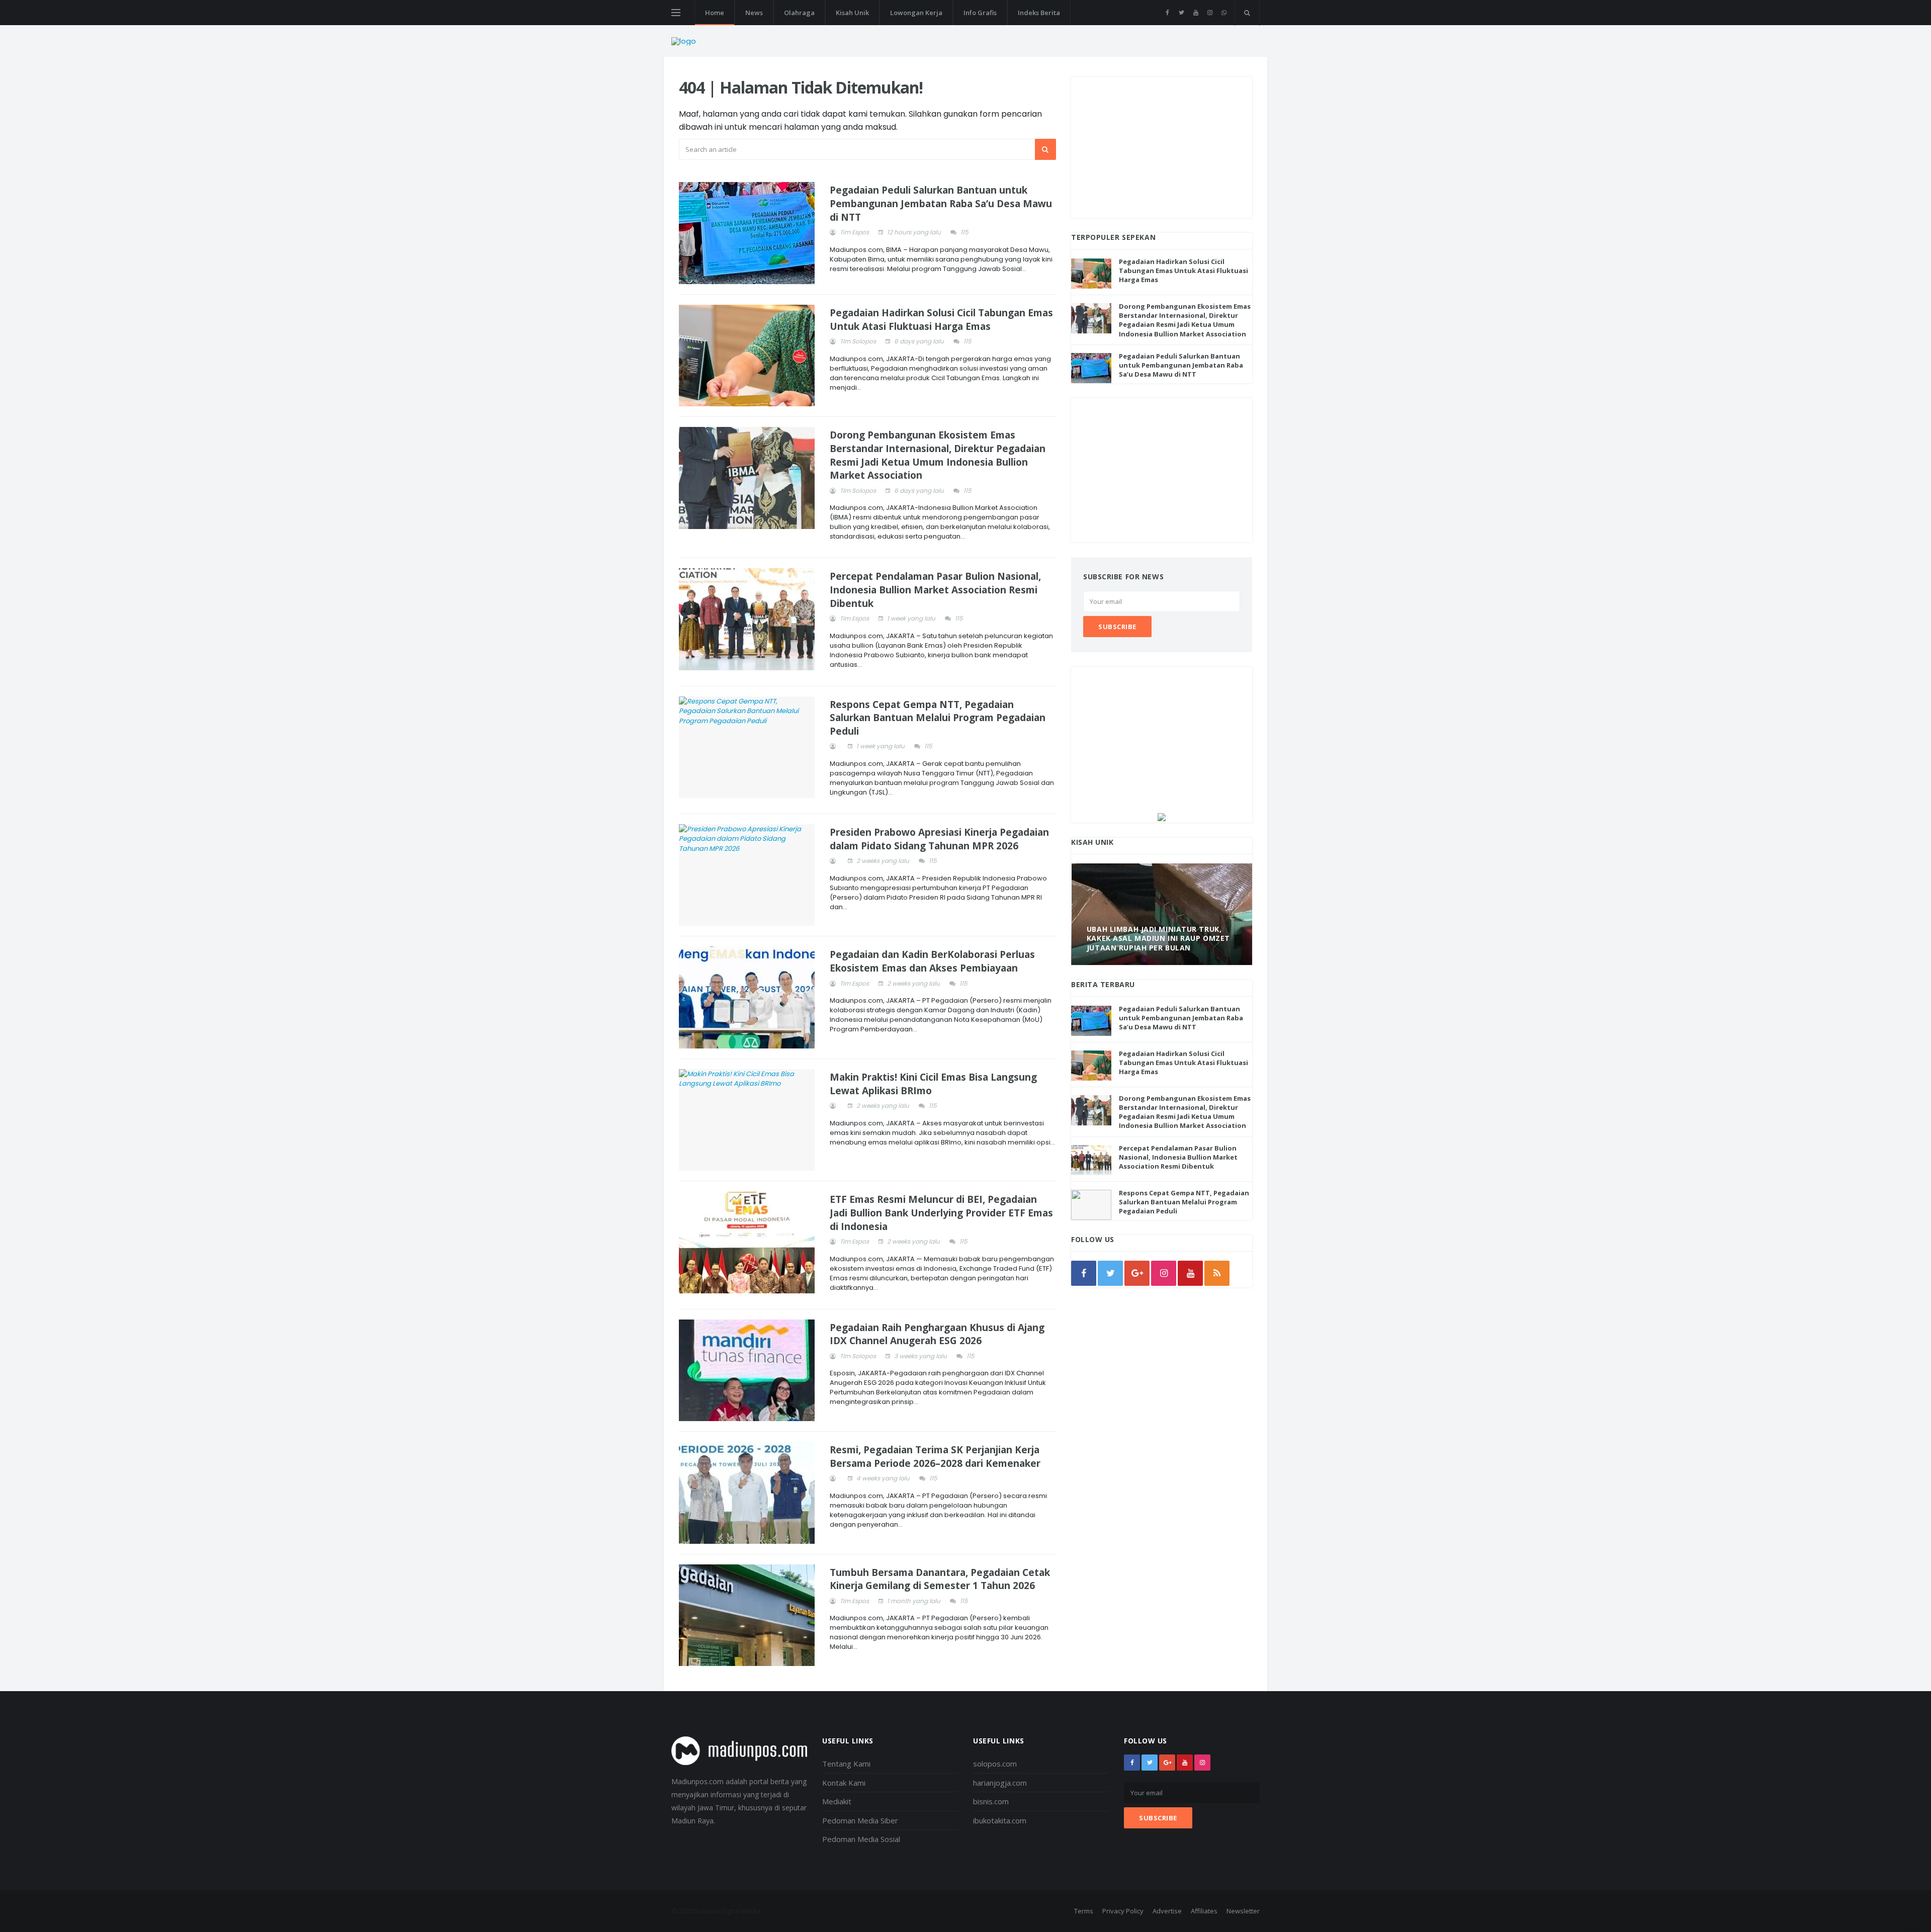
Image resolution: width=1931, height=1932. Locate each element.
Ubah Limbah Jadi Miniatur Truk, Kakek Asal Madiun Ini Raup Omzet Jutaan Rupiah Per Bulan (1158, 938)
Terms (1084, 1911)
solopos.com (995, 1764)
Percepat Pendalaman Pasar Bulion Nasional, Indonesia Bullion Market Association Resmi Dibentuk (935, 590)
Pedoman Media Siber (860, 1820)
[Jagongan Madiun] (1162, 816)
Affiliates (1204, 1911)
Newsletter (1243, 1911)
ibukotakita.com (1000, 1820)
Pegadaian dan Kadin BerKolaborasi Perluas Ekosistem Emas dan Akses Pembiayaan (932, 961)
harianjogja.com (1000, 1783)
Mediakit (837, 1801)
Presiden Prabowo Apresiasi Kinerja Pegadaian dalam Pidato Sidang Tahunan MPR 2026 (939, 839)
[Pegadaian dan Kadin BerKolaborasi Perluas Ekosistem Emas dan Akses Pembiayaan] (747, 997)
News (754, 13)
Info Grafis (980, 13)
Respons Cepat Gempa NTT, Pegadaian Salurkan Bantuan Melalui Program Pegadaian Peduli (938, 718)
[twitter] (1181, 13)
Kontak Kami (844, 1783)
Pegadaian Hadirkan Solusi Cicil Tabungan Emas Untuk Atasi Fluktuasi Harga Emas (941, 320)
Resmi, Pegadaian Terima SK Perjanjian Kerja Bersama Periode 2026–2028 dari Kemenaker (935, 1457)
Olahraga (799, 13)
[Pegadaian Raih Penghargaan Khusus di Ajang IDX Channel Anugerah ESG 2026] (747, 1371)
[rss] (1217, 1273)
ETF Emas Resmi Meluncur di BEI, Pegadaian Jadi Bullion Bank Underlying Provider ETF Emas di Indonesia (941, 1213)
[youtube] (1196, 13)
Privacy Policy (1123, 1911)
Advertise (1167, 1911)
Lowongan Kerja (916, 13)
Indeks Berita (1039, 13)
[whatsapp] (1224, 13)
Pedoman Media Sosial (861, 1839)
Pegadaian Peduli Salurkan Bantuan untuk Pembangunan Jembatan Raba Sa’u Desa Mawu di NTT (941, 203)
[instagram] (1210, 13)
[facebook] (1167, 13)
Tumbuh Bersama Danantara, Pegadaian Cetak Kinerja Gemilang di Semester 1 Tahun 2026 (940, 1579)
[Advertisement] (1162, 147)
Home (715, 13)
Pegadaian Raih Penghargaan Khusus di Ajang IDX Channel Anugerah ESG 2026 (937, 1334)
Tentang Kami (846, 1764)
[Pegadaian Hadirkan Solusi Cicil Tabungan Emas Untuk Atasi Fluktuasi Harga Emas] (747, 356)
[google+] (1167, 1763)
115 (964, 232)
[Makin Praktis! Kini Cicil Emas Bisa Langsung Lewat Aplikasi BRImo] (747, 1120)
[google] (1137, 1273)
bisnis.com (991, 1801)
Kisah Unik (852, 13)
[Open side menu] (676, 13)
